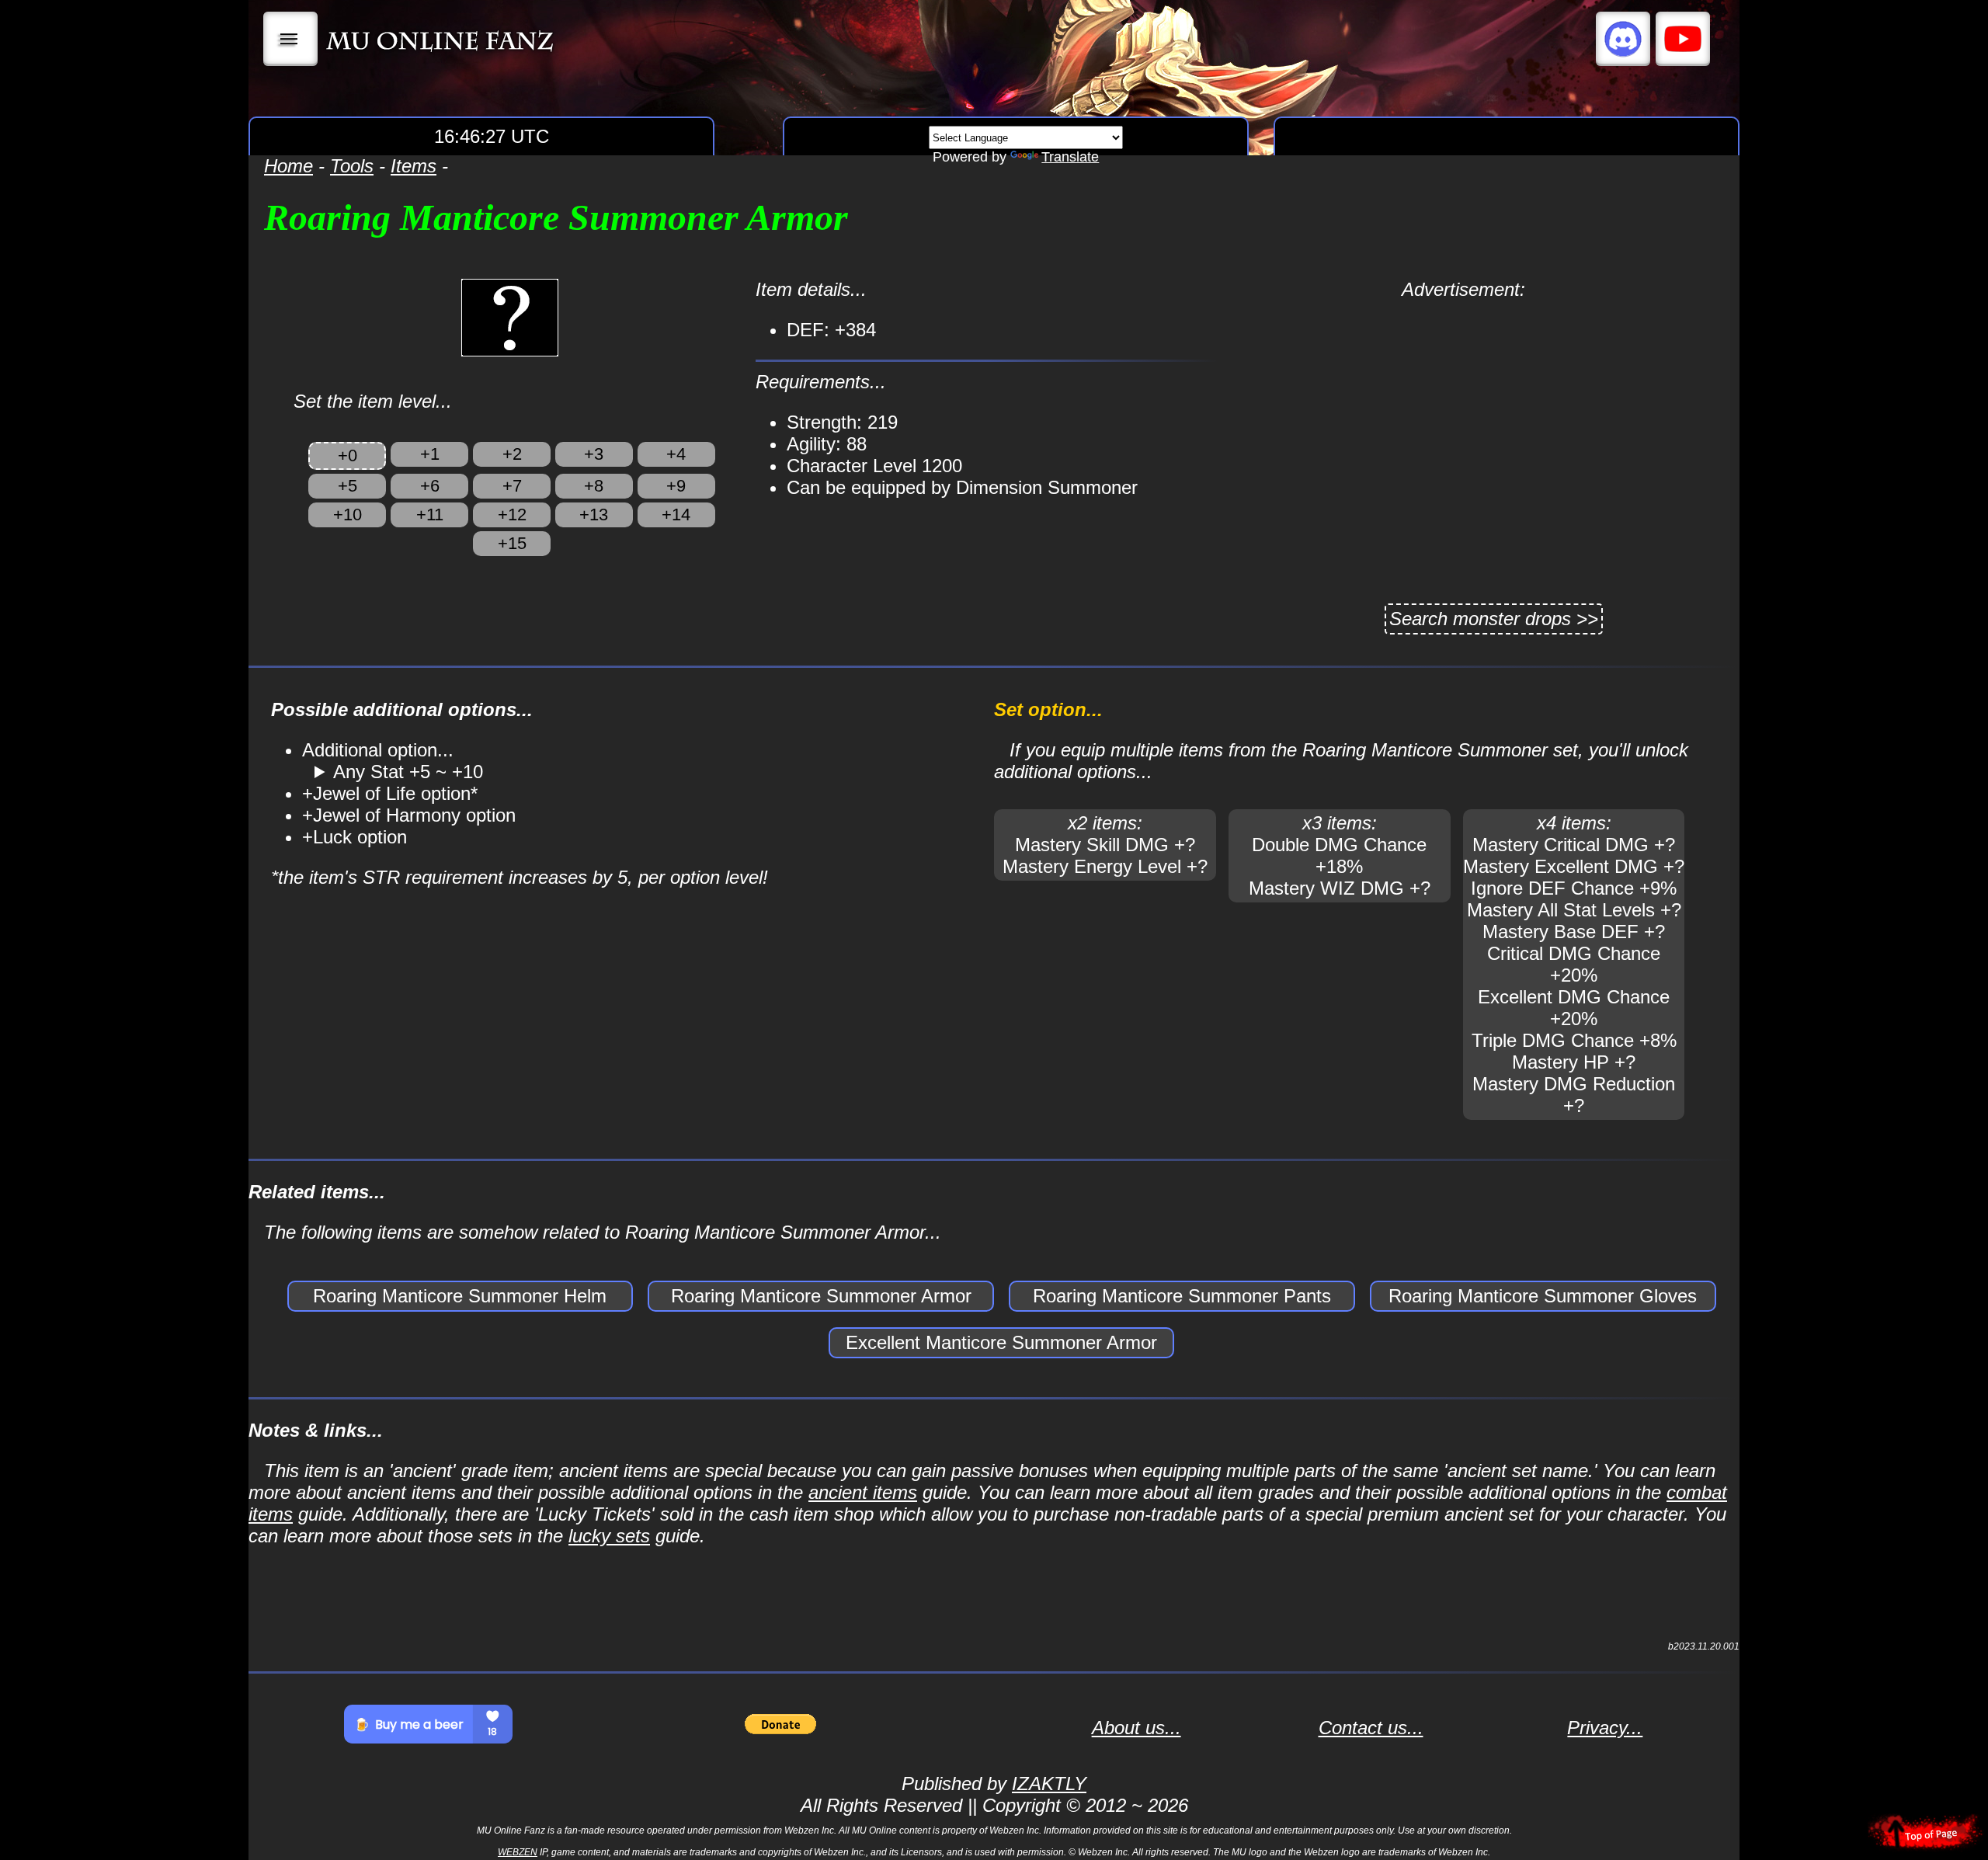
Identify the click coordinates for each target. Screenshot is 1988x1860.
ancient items (863, 1492)
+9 (676, 486)
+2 (512, 454)
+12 (512, 515)
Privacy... (1605, 1728)
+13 (594, 515)
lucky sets (609, 1536)
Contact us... (1371, 1728)
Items (414, 166)
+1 (430, 454)
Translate (1070, 157)
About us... (1136, 1728)
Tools (352, 166)
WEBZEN (518, 1852)
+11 (430, 515)
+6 (430, 486)
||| (291, 39)
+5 (348, 486)
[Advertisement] (1463, 409)
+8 (594, 486)
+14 (676, 515)
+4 (676, 454)
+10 (348, 515)
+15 (512, 543)
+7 (512, 486)
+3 (594, 454)
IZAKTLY (1049, 1784)
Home (288, 166)
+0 (348, 455)
